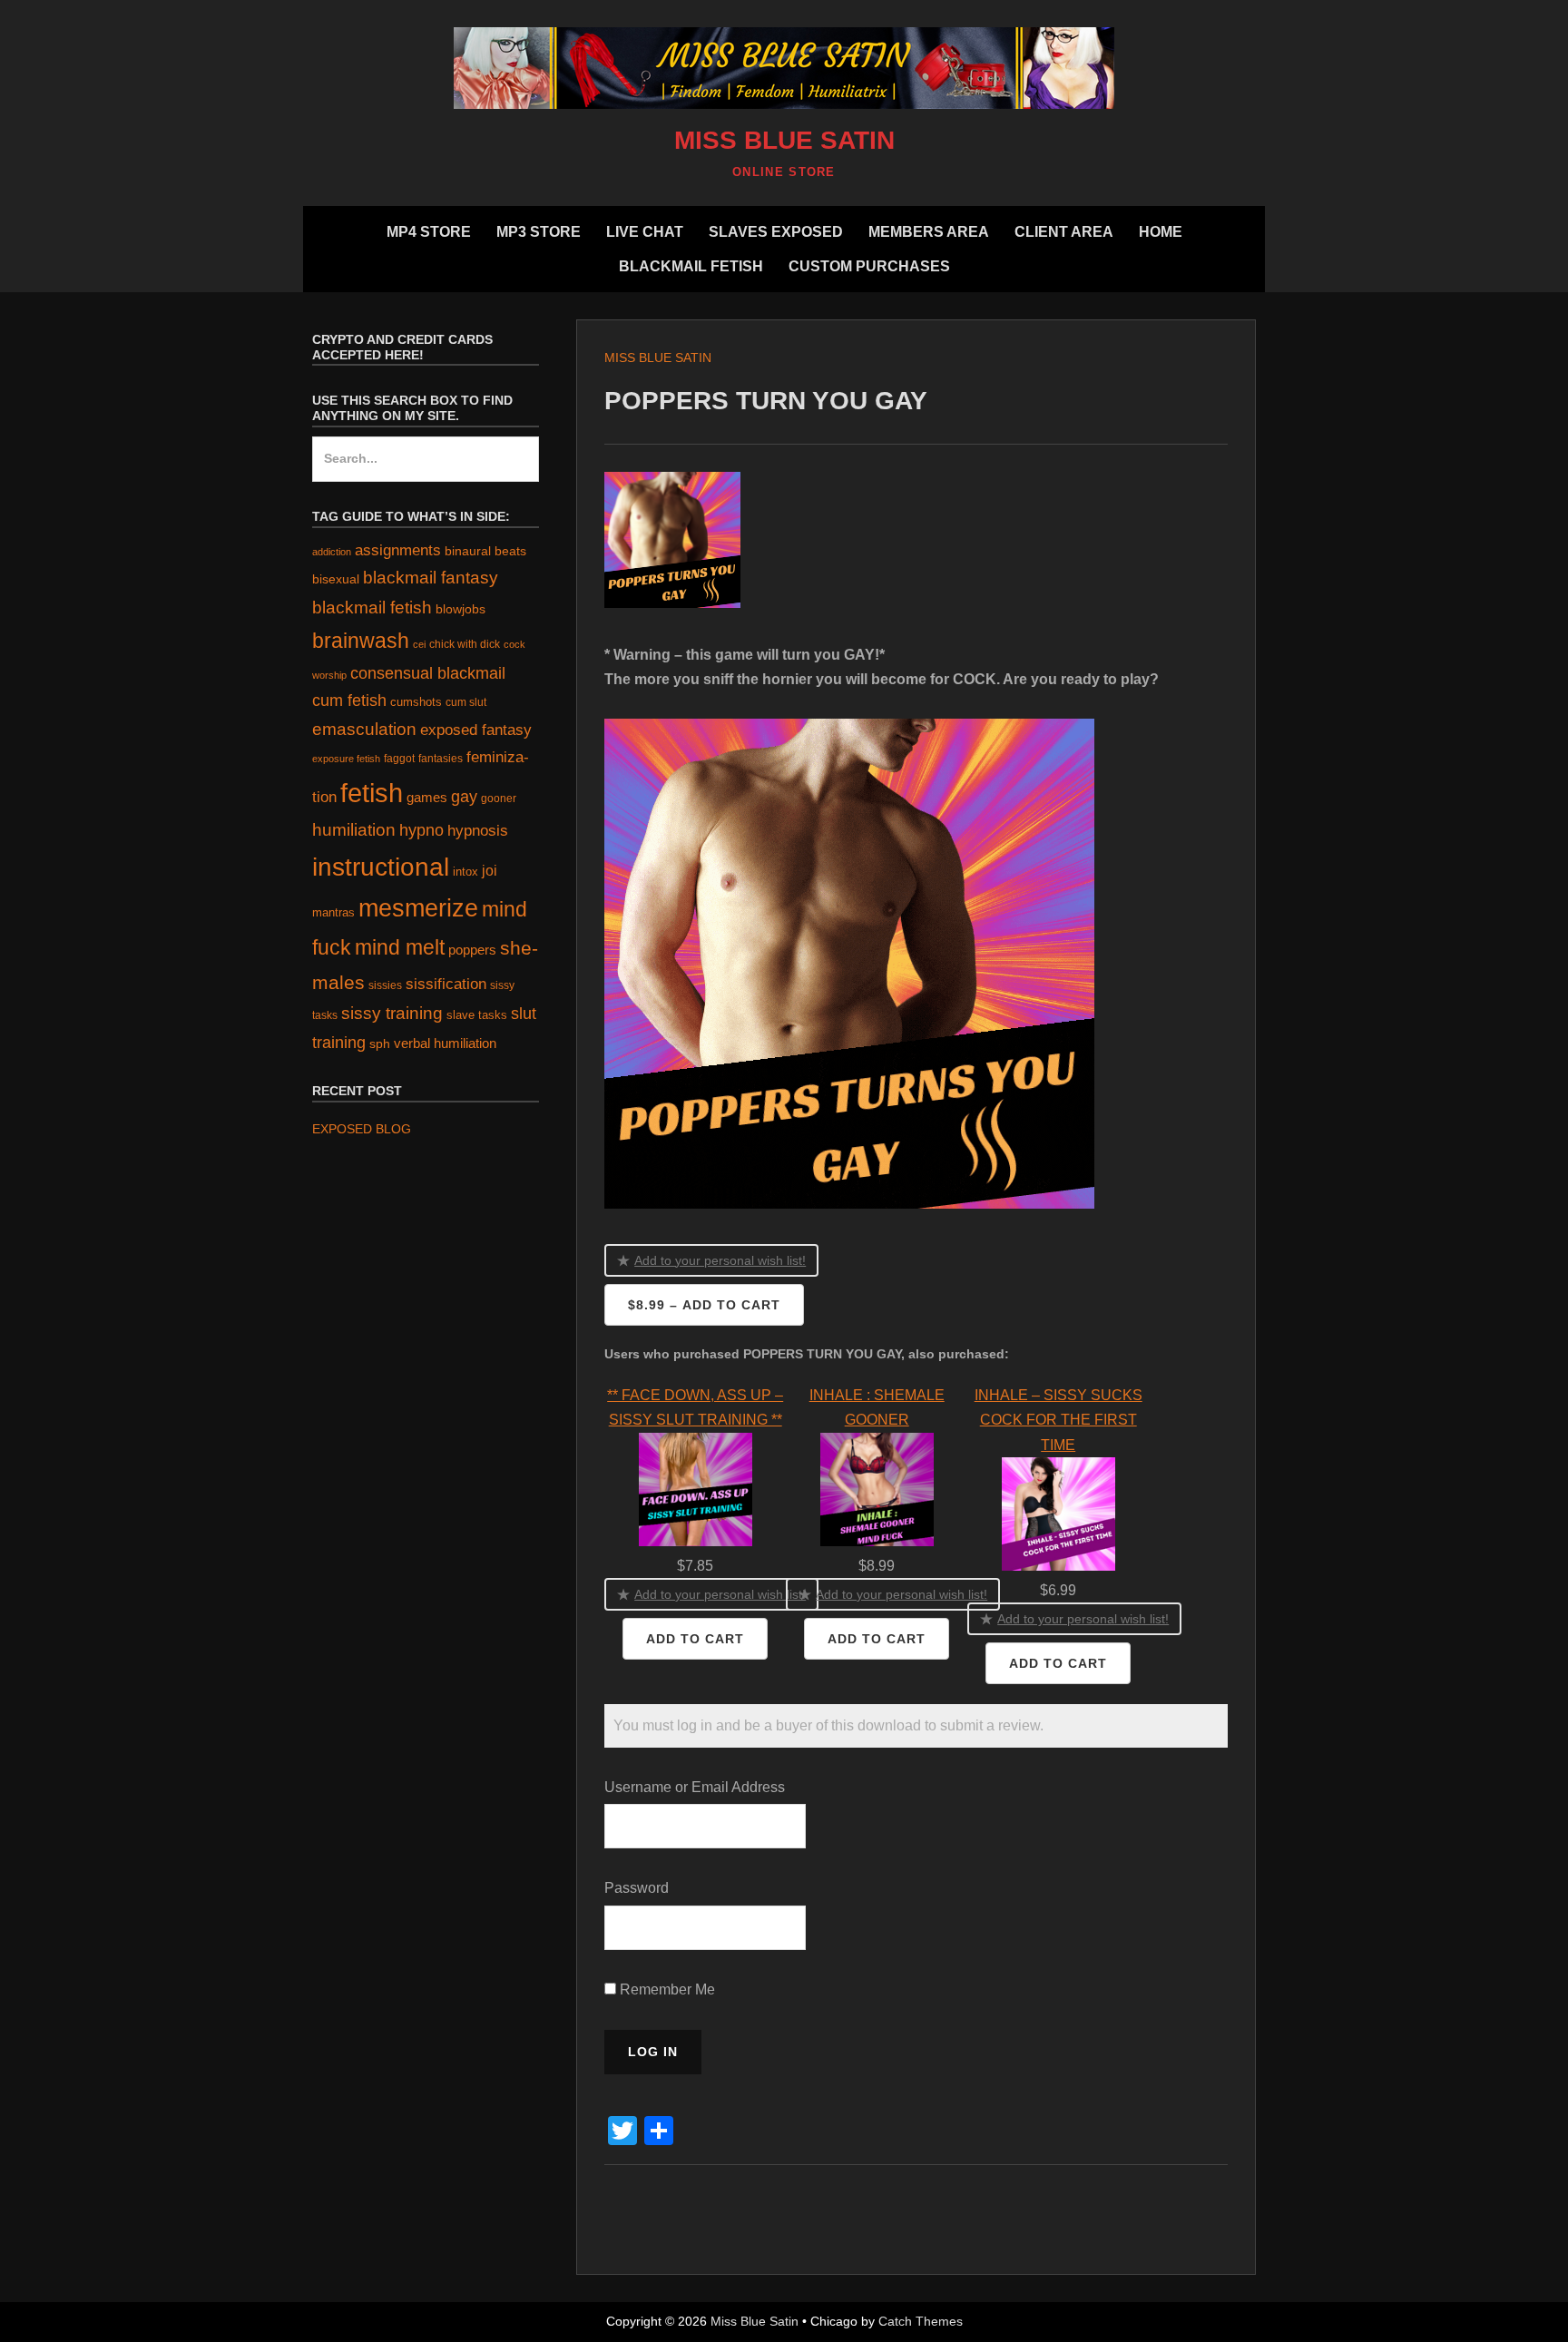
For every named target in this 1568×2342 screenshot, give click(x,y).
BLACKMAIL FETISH (691, 266)
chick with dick (465, 644)
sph (380, 1044)
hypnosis (478, 831)
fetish (372, 793)
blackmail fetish (372, 607)
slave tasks (477, 1015)
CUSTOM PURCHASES (869, 266)
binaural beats (485, 551)
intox (465, 872)
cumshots (416, 702)
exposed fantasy (476, 730)
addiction (332, 552)
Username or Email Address (695, 1787)
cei (419, 644)
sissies (385, 985)
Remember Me (666, 1989)
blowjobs (461, 609)
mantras (333, 912)
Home (1161, 232)
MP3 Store (539, 232)
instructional (381, 867)
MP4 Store (429, 232)
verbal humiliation (445, 1043)
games (427, 797)
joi (490, 871)
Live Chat (645, 232)
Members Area (929, 232)
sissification (446, 984)
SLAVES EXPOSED (776, 232)
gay (464, 797)
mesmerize (418, 908)
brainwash (361, 641)
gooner (499, 798)
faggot (399, 758)
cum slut (466, 702)
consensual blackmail (428, 673)
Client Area (1064, 232)
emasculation (364, 729)
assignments (398, 550)
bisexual (336, 579)
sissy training (392, 1013)
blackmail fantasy (431, 578)
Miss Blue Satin (784, 140)
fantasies (441, 758)
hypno (421, 830)
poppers (472, 950)
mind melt (400, 947)
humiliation (354, 830)
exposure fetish (346, 759)
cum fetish (349, 701)
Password (637, 1888)
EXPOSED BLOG (362, 1129)
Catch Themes (921, 2321)
